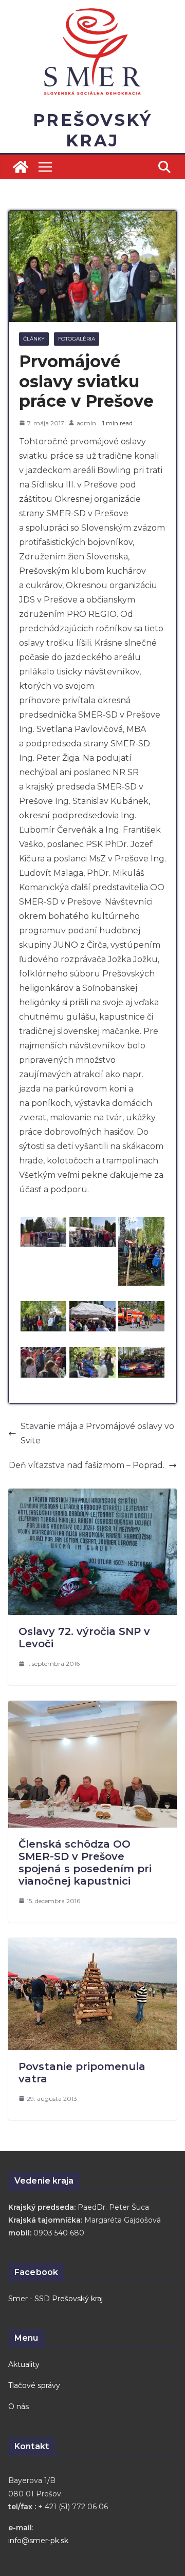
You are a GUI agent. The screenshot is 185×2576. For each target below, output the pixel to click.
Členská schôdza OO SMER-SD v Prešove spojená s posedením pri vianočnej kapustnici (85, 1863)
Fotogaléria (77, 339)
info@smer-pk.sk (38, 2541)
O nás (18, 2406)
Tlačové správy (34, 2385)
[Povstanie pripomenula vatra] (92, 1945)
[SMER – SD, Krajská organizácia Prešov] (21, 167)
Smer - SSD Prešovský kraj (55, 2299)
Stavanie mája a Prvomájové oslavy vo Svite (97, 1433)
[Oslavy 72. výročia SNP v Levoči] (92, 1496)
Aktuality (24, 2364)
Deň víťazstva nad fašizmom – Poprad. (87, 1465)
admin (86, 423)
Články (34, 339)
